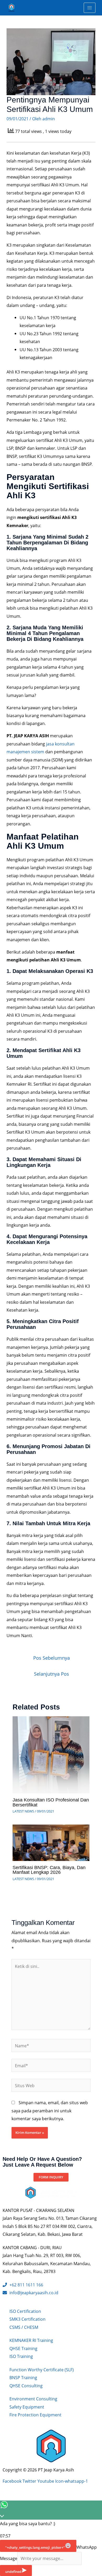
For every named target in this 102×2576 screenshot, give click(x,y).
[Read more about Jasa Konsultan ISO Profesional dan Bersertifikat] (51, 1754)
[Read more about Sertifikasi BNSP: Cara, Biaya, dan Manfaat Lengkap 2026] (51, 1842)
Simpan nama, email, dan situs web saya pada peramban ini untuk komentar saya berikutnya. (50, 2110)
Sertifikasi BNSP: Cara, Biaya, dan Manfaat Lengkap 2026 (49, 1870)
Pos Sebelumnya (52, 1658)
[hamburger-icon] (90, 8)
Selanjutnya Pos (52, 1674)
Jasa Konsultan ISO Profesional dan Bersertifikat (51, 1802)
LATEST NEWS (23, 1811)
